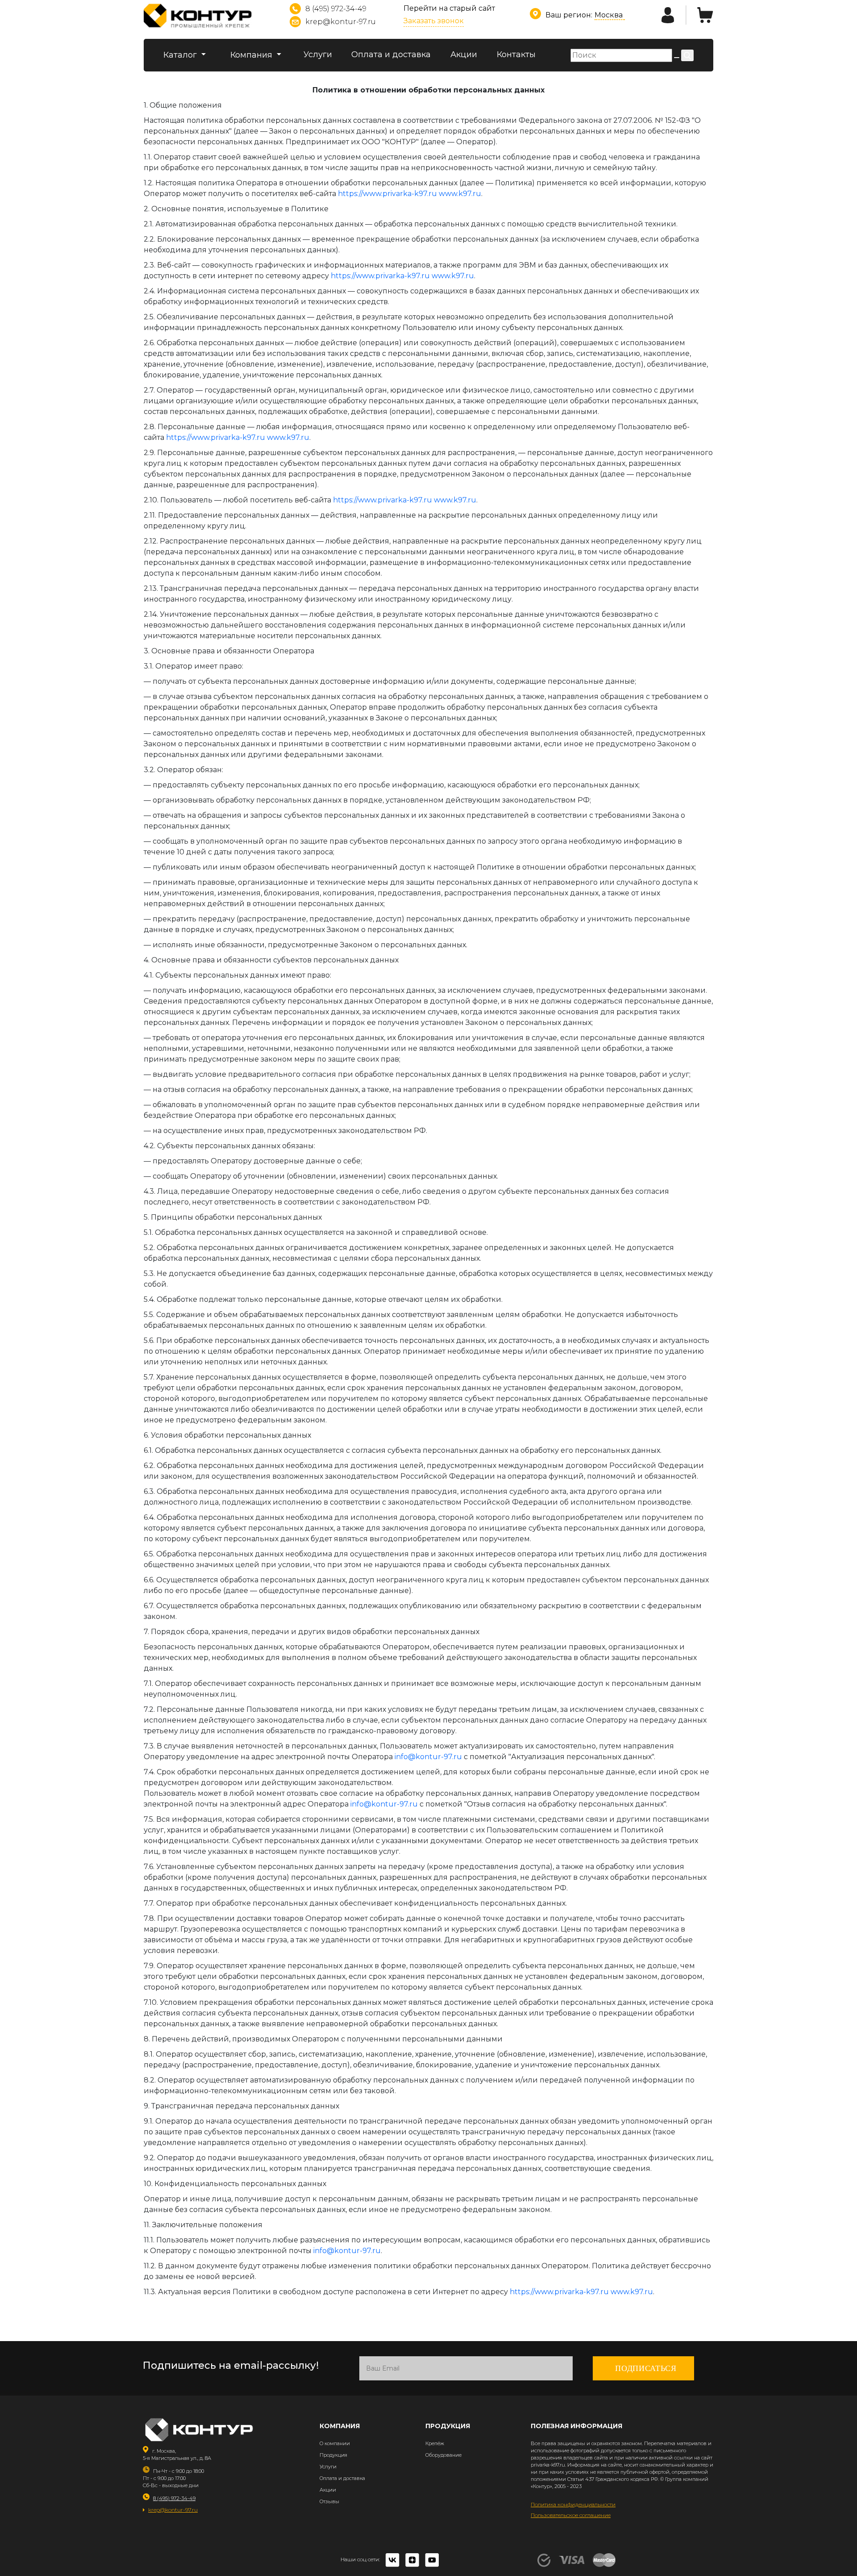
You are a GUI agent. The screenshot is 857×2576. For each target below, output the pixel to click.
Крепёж (435, 2443)
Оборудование (443, 2455)
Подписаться (646, 2368)
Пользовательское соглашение (571, 2515)
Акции (464, 54)
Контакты (516, 54)
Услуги (318, 54)
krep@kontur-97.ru (341, 22)
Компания (252, 55)
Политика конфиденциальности (573, 2504)
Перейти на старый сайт (449, 8)
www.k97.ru (460, 194)
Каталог (181, 55)
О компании (335, 2443)
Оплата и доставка (391, 54)
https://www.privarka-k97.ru (387, 194)
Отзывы (329, 2501)
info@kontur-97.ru (428, 1757)
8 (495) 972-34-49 (336, 9)
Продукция (333, 2455)
